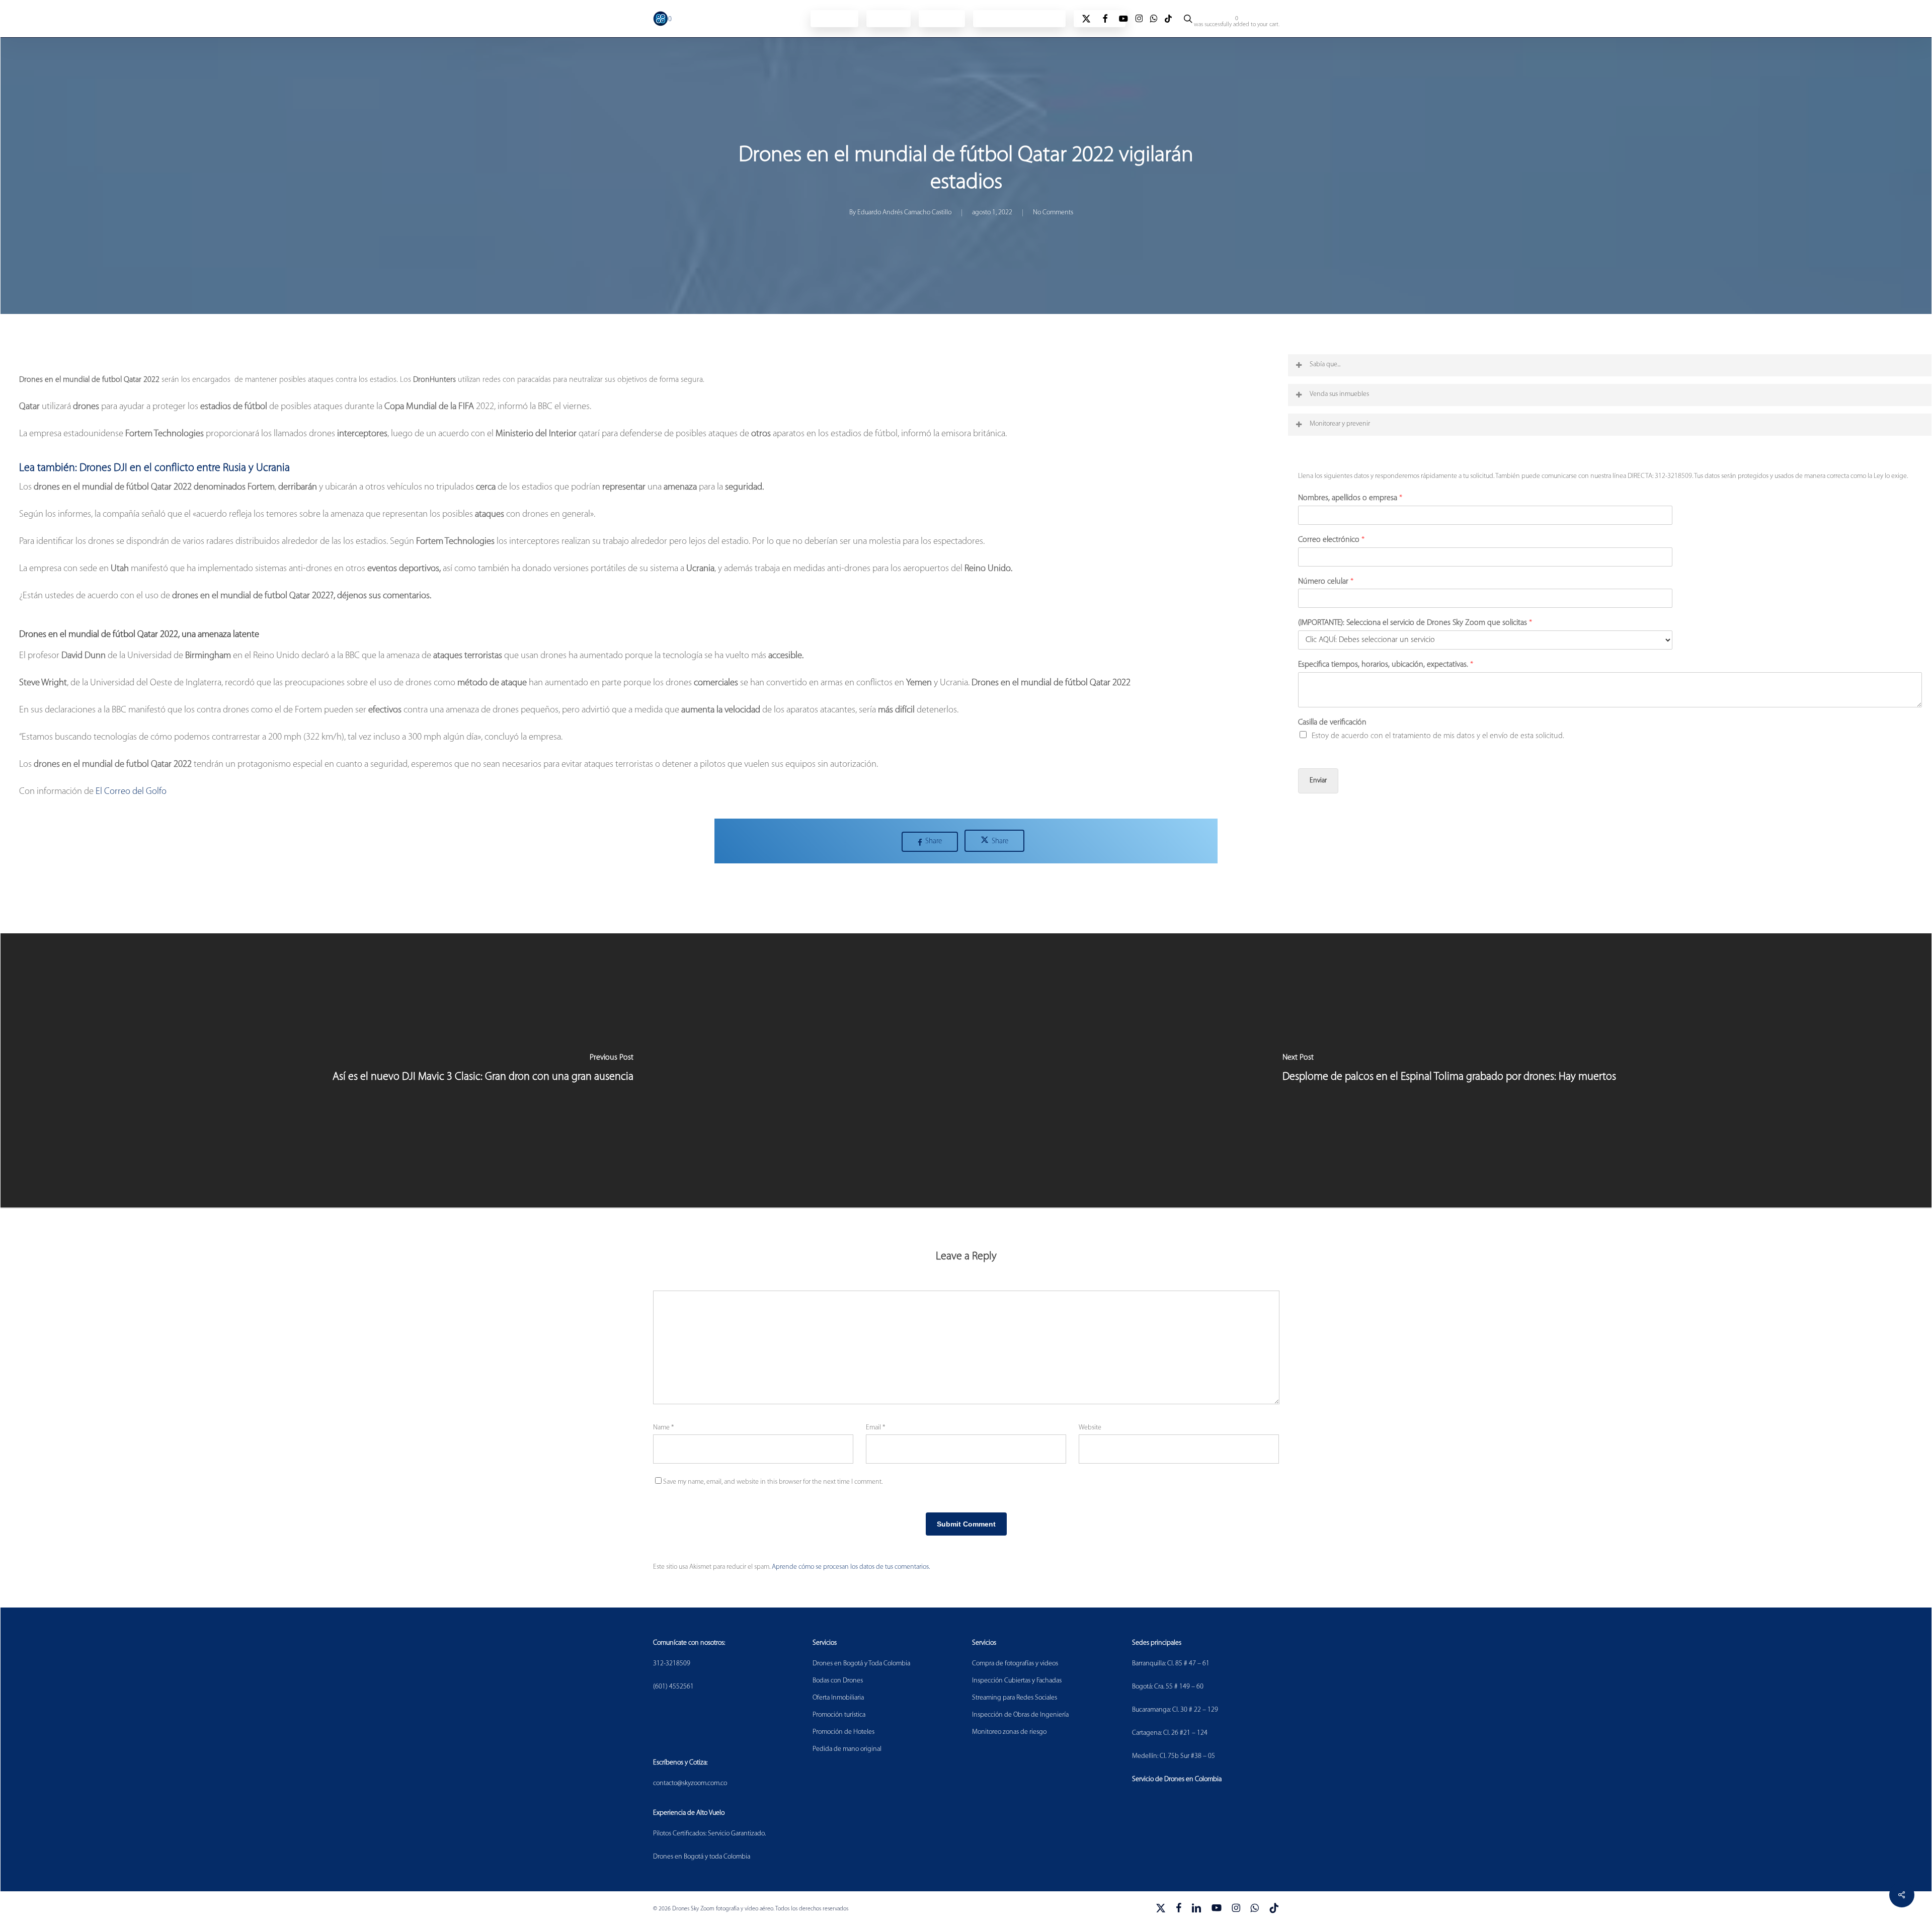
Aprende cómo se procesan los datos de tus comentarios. (851, 1567)
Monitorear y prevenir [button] (1340, 424)
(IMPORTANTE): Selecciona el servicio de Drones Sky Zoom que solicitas (1415, 623)
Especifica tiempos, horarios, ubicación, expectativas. (1386, 665)
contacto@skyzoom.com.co (690, 1783)
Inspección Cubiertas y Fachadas (1017, 1681)
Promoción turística (839, 1715)
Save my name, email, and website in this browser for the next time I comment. (773, 1482)
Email (875, 1428)
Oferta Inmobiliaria (838, 1698)
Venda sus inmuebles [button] (1339, 394)
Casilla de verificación (1332, 723)
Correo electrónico (1331, 540)
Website (1090, 1428)
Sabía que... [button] (1325, 365)
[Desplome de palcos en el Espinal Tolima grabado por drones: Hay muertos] (1449, 1071)
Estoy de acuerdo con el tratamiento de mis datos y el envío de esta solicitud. (1438, 736)
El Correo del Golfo (131, 792)
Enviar (1318, 781)
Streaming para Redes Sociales (1015, 1698)
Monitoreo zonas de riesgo (1009, 1732)
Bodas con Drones (838, 1681)
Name (663, 1428)
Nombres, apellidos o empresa (1350, 498)
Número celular (1326, 582)
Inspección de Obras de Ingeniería (1020, 1715)
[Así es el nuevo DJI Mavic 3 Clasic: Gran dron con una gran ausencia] (483, 1071)
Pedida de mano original (847, 1749)
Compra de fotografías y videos (1015, 1664)
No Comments (1053, 213)
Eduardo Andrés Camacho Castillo (904, 213)
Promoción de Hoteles (843, 1732)
